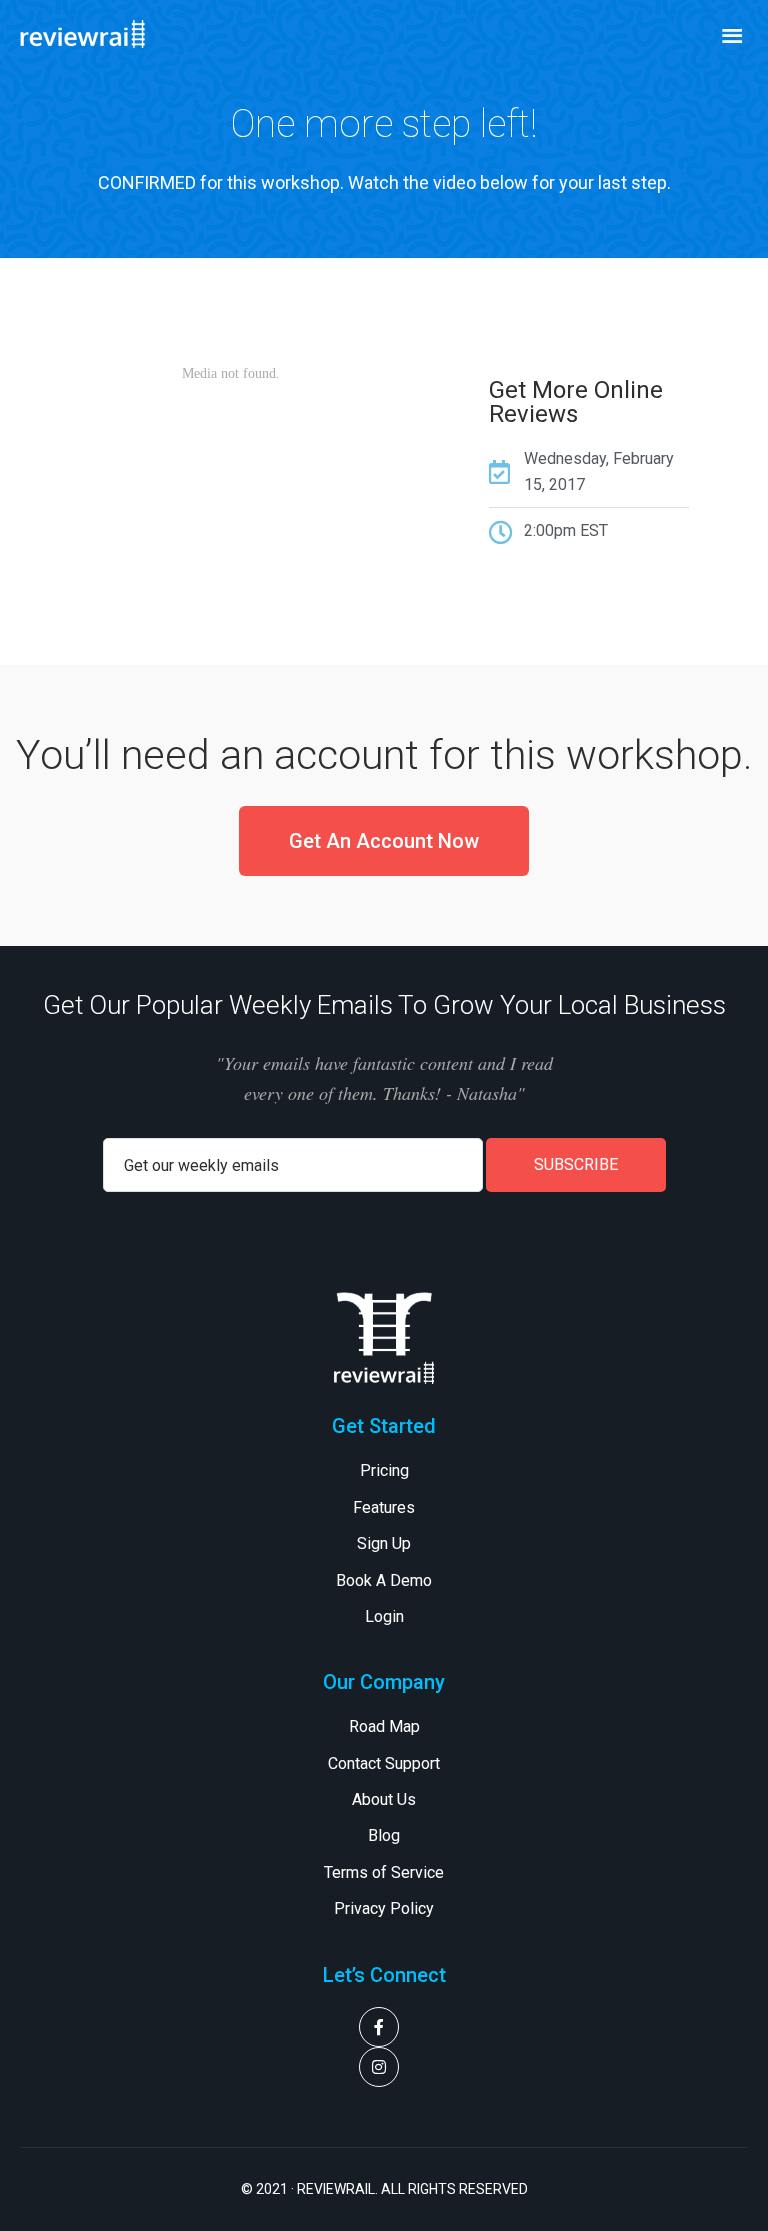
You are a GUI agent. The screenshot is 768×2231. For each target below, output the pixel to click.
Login (384, 1616)
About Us (384, 1799)
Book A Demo (384, 1580)
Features (384, 1507)
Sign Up (384, 1543)
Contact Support (384, 1763)
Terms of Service (384, 1872)
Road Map (384, 1726)
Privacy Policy (384, 1908)
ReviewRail (120, 34)
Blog (384, 1835)
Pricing (384, 1470)
